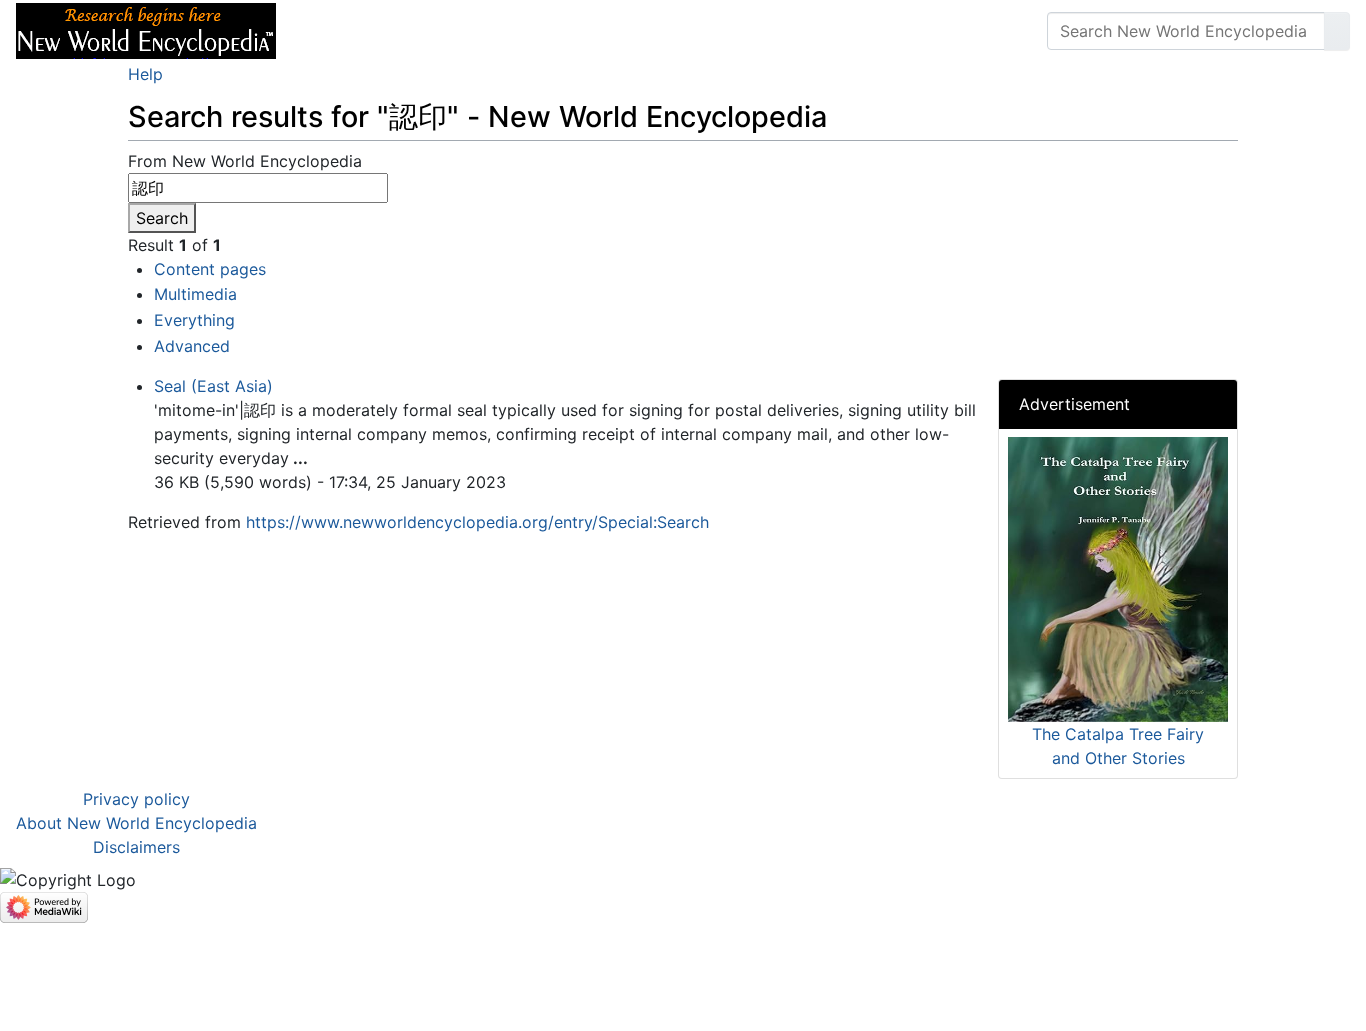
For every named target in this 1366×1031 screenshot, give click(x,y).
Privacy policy (136, 799)
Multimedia (195, 294)
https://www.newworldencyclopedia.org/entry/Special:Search (477, 522)
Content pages (210, 269)
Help (145, 74)
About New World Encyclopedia (136, 823)
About (421, 31)
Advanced (192, 346)
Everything (194, 320)
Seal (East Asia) (213, 386)
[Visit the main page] (146, 29)
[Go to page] (1337, 31)
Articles (337, 31)
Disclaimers (136, 847)
